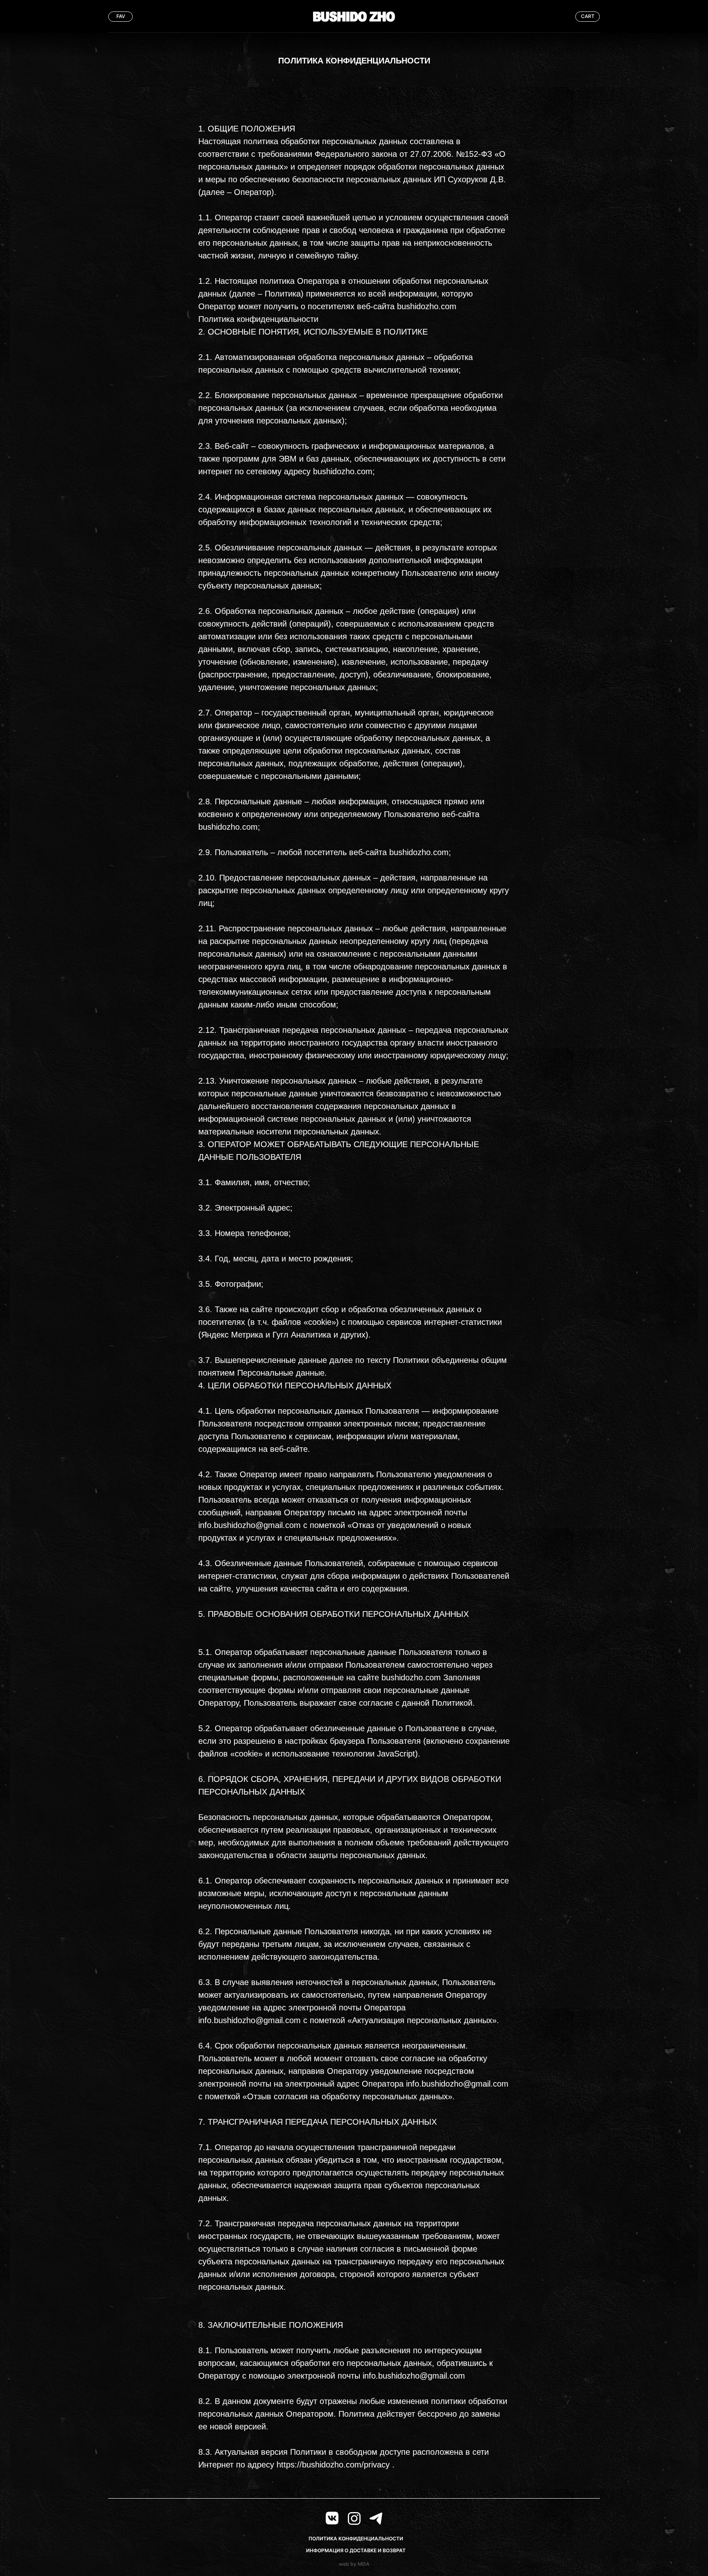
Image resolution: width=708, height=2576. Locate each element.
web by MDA (354, 2564)
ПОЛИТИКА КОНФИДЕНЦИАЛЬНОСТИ (356, 2539)
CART (588, 16)
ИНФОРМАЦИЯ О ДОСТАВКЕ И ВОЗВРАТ (356, 2550)
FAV (121, 16)
